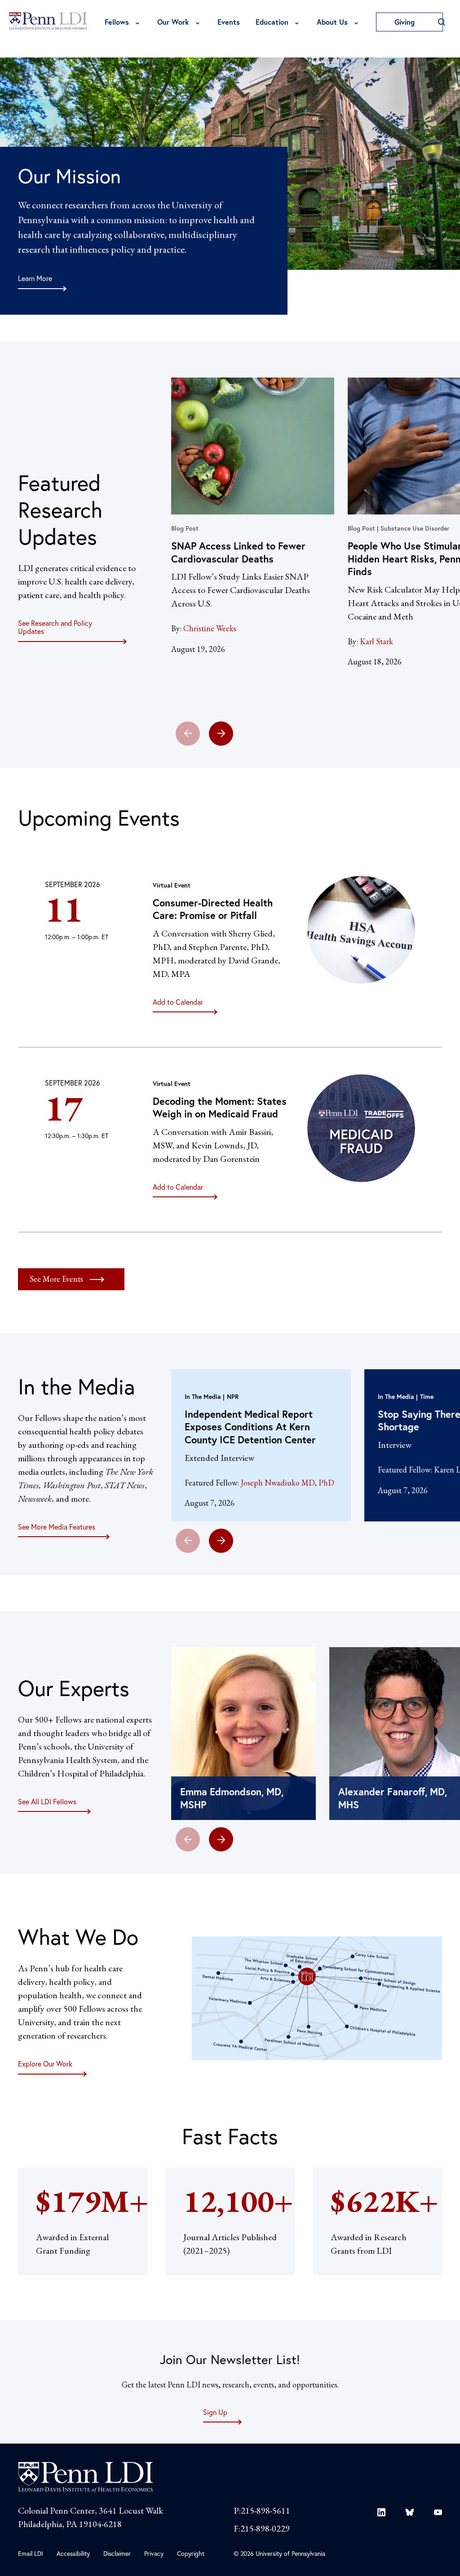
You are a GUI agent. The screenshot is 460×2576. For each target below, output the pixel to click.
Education (272, 22)
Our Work (173, 22)
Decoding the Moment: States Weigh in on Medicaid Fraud (220, 1108)
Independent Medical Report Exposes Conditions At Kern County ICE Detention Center (250, 1427)
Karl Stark (376, 641)
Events (229, 22)
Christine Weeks (210, 628)
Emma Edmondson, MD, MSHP (232, 1798)
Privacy (154, 2553)
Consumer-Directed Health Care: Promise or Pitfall (213, 909)
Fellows (117, 22)
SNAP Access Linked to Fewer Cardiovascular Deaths (238, 552)
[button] (221, 734)
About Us (332, 22)
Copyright (191, 2553)
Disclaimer (117, 2553)
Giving (406, 22)
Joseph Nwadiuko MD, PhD (287, 1483)
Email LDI (31, 2553)
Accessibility (73, 2553)
